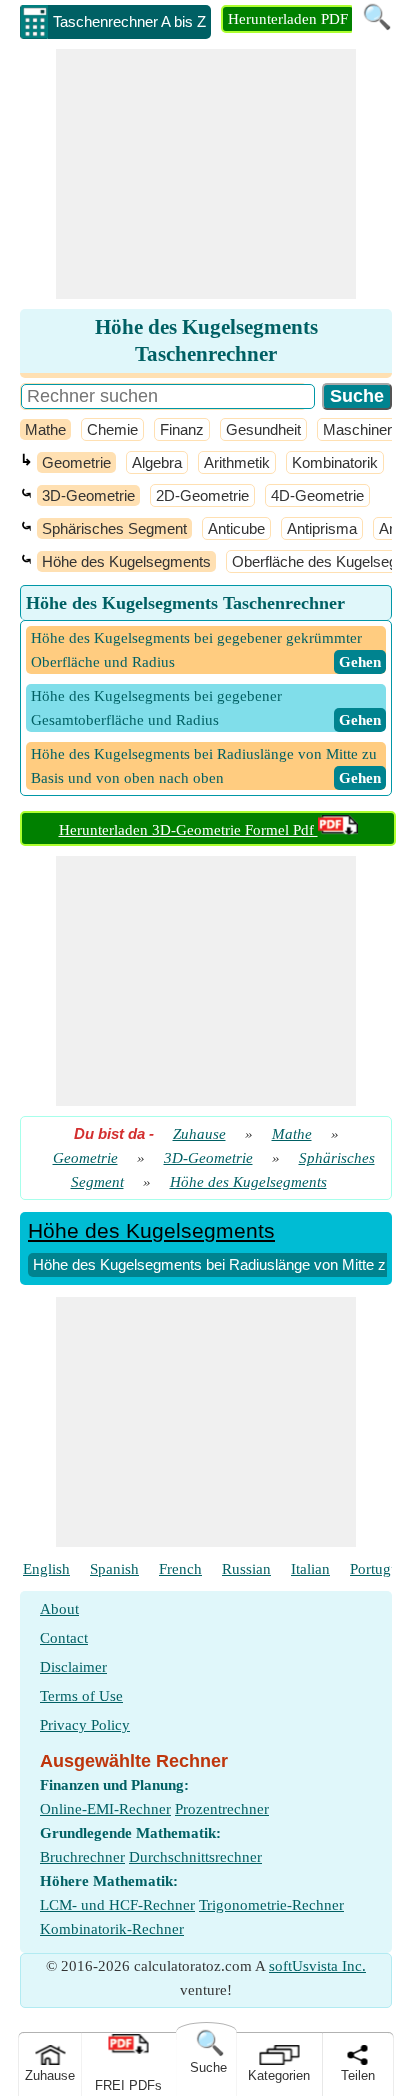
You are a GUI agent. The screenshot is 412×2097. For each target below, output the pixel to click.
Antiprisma (322, 528)
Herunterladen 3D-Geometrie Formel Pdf (188, 830)
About (59, 1609)
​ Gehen (360, 662)
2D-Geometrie (202, 495)
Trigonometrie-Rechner (271, 1905)
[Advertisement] (206, 174)
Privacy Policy (85, 1725)
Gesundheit (263, 429)
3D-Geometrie (88, 495)
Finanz (182, 429)
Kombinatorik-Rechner (112, 1929)
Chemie (112, 429)
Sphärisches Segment (114, 528)
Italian (310, 1569)
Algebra (157, 462)
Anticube (236, 528)
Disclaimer (73, 1667)
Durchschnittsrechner (195, 1857)
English (46, 1569)
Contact (64, 1638)
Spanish (114, 1569)
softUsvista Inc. (317, 1966)
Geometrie (76, 462)
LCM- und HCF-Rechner (117, 1905)
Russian (246, 1569)
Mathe (45, 429)
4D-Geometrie (317, 495)
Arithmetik (237, 462)
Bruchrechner (82, 1857)
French (180, 1569)
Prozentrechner (222, 1809)
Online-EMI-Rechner (105, 1809)
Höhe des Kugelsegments (126, 561)
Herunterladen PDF (288, 19)
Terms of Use (81, 1696)
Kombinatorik (335, 462)
